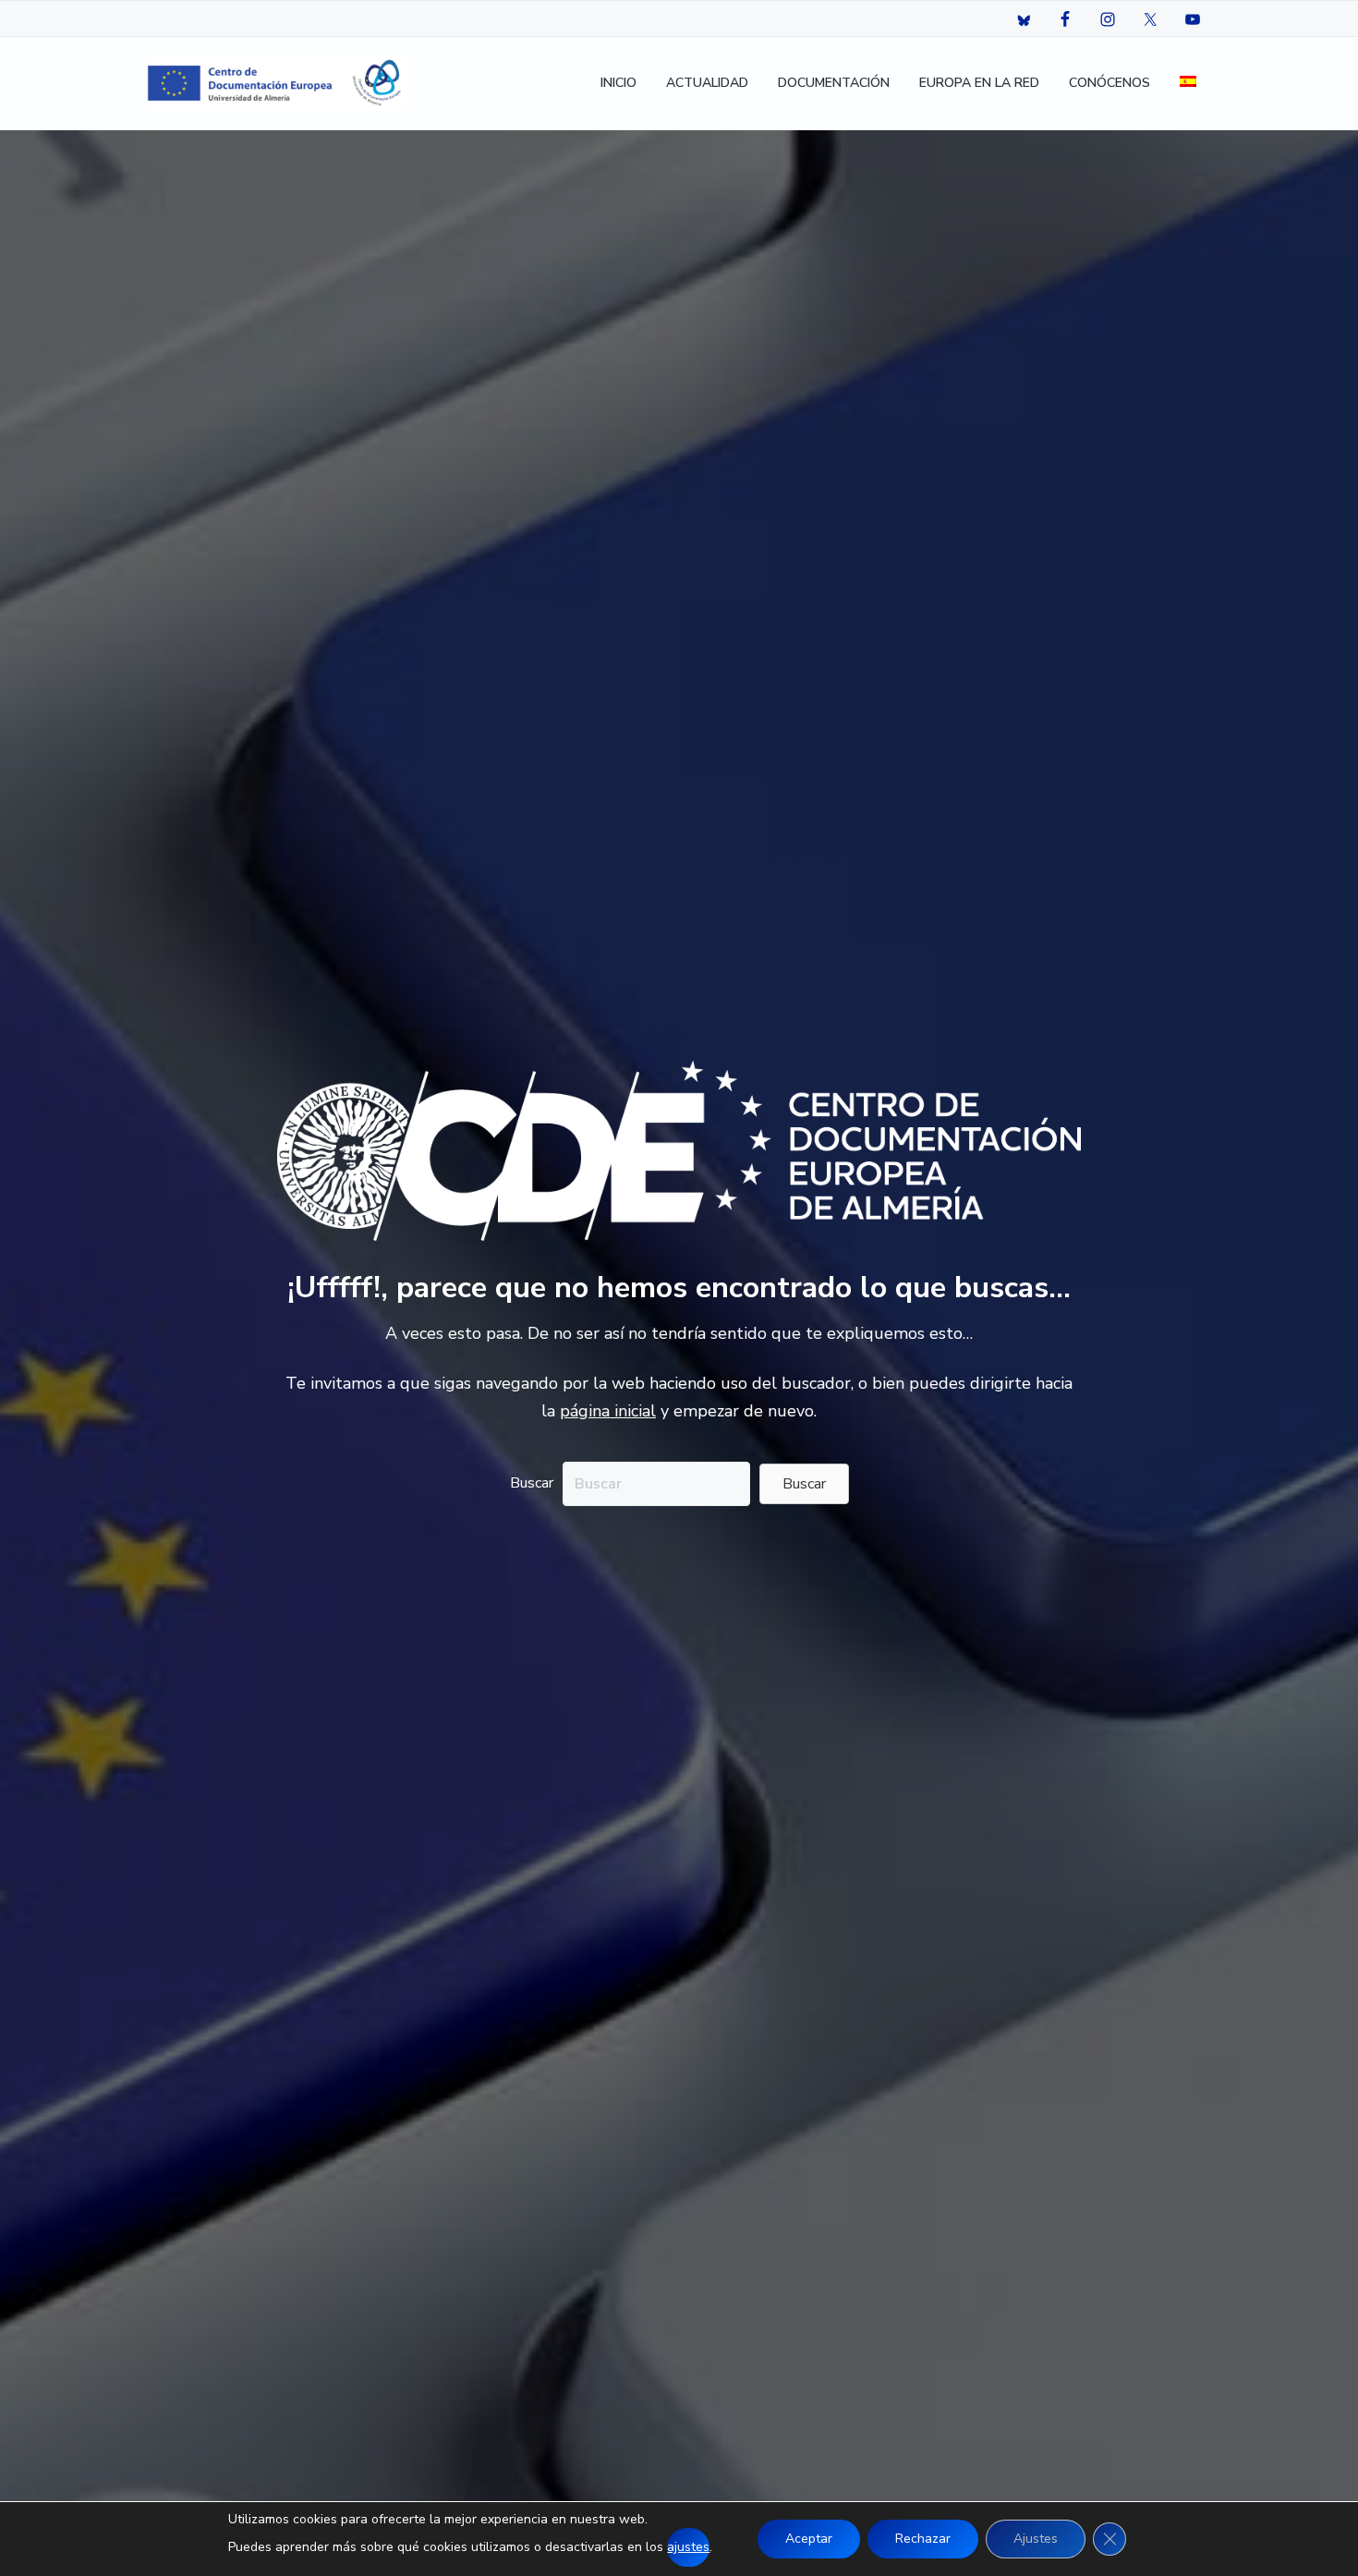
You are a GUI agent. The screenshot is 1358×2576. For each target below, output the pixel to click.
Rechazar (923, 2539)
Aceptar (809, 2539)
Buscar (532, 1483)
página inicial (608, 1411)
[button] (804, 1484)
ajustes (688, 2547)
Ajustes (1036, 2539)
